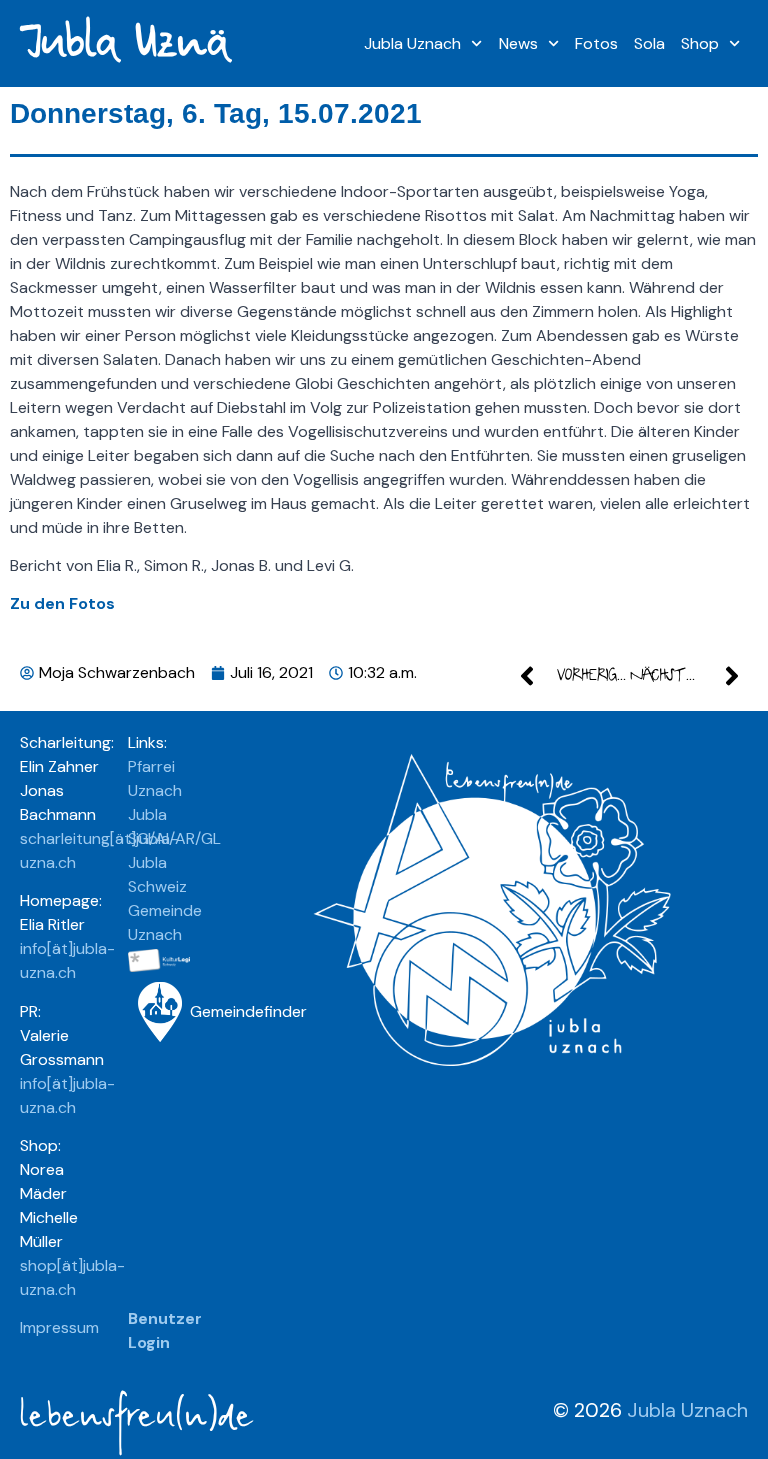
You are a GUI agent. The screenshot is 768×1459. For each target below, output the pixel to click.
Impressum (59, 1327)
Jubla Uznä (123, 43)
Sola (649, 43)
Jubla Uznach (412, 43)
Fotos (596, 43)
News (518, 43)
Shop (700, 43)
